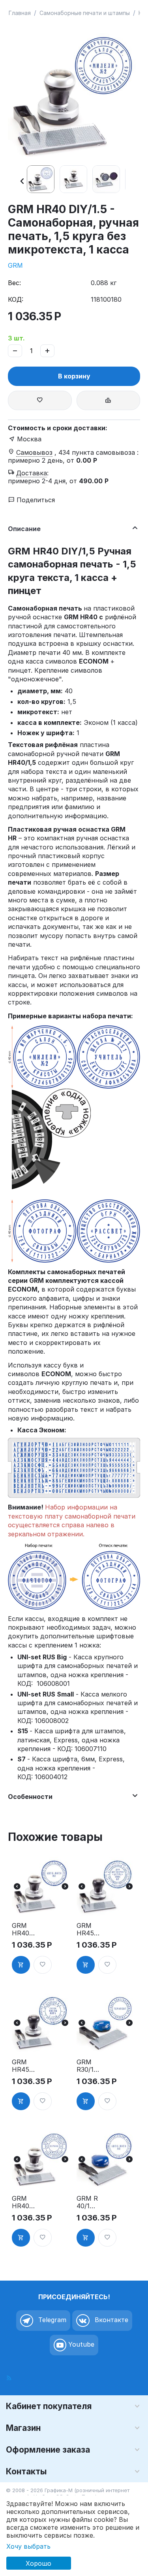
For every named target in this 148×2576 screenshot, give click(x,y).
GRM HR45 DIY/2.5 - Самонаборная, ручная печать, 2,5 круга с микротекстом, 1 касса (28, 2066)
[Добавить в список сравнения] (109, 400)
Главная (20, 13)
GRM (15, 265)
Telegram (51, 2320)
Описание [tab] (24, 529)
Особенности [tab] (30, 1797)
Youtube (80, 2345)
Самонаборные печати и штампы (85, 13)
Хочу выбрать (28, 2546)
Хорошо (38, 2563)
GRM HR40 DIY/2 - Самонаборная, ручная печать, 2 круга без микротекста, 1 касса (28, 2202)
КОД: (16, 299)
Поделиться (35, 500)
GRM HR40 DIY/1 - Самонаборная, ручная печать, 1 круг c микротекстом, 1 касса (28, 1929)
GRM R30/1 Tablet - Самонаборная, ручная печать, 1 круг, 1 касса (92, 2066)
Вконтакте (111, 2320)
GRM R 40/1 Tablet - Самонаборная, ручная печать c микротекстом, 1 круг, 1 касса (92, 2202)
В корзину (74, 376)
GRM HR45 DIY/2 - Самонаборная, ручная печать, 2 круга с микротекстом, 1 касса (92, 1929)
